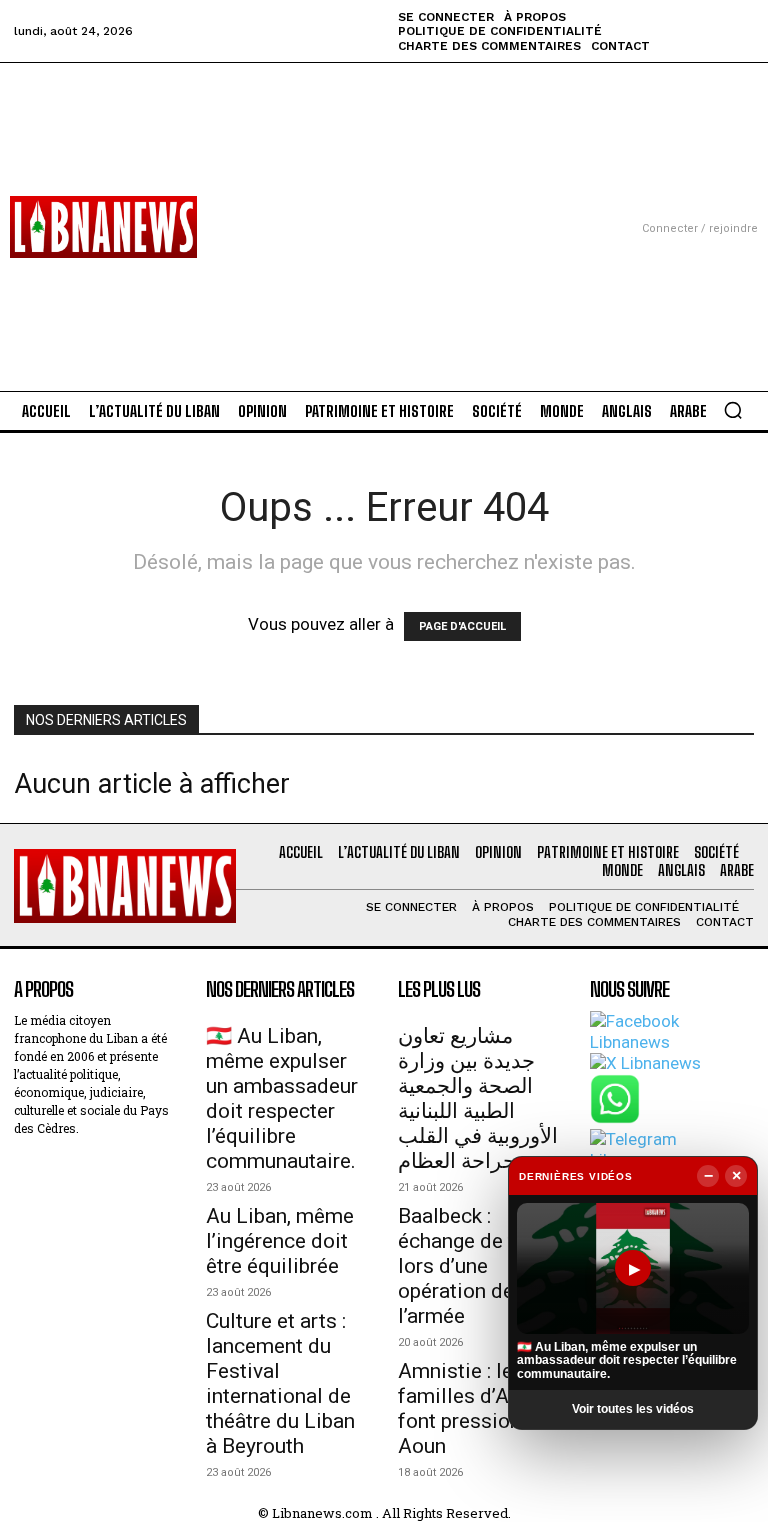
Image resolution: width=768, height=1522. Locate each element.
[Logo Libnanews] (103, 227)
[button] (733, 410)
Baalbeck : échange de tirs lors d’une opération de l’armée (468, 1266)
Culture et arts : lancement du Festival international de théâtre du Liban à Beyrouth (280, 1383)
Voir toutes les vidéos (633, 1409)
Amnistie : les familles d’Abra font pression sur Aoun (476, 1408)
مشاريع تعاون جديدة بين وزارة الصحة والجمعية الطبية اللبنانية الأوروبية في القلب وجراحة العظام (478, 1098)
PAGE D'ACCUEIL (462, 626)
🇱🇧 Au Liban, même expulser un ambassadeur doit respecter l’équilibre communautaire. (282, 1098)
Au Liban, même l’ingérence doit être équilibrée (280, 1241)
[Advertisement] (384, 203)
